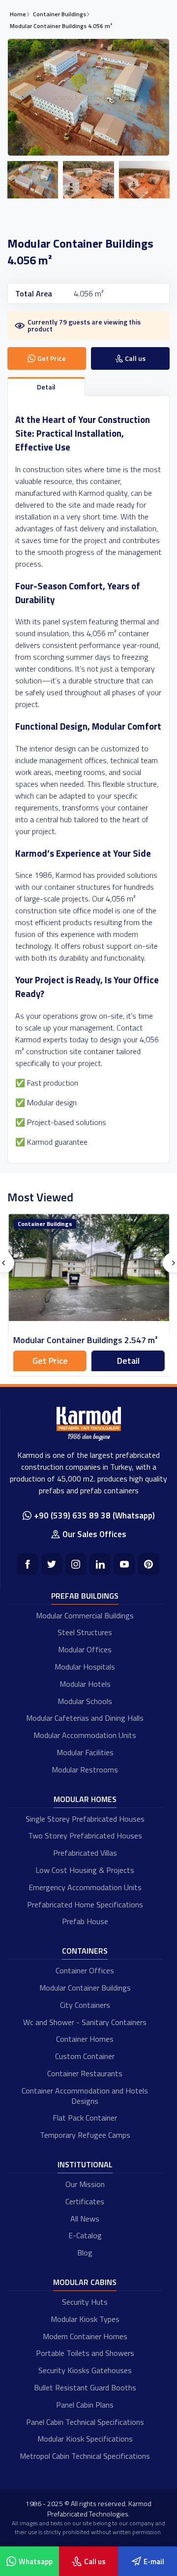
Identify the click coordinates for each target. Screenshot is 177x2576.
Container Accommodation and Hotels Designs (85, 2096)
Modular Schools (85, 1701)
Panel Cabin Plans (85, 2405)
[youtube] (124, 1564)
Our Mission (85, 2184)
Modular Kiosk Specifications (85, 2439)
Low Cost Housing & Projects (85, 1870)
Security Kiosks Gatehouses (85, 2370)
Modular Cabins (85, 2282)
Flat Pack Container (85, 2118)
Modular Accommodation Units (85, 1735)
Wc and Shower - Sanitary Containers (85, 2022)
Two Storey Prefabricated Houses (85, 1835)
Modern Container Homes (85, 2336)
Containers (85, 1951)
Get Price (50, 1361)
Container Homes (85, 2039)
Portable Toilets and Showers (85, 2353)
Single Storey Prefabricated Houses (85, 1819)
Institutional (85, 2164)
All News (85, 2219)
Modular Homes (85, 1799)
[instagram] (76, 1564)
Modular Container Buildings (85, 1988)
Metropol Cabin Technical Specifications (85, 2456)
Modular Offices (85, 1649)
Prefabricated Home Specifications (85, 1904)
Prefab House (85, 1921)
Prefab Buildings (85, 1596)
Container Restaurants (85, 2073)
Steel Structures (85, 1632)
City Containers (85, 2005)
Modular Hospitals (85, 1667)
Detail (128, 1361)
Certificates (85, 2201)
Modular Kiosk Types (85, 2319)
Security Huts (85, 2302)
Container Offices (85, 1970)
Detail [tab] (46, 387)
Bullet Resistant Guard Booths (85, 2387)
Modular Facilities (85, 1752)
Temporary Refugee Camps (85, 2135)
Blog (85, 2253)
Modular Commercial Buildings (85, 1615)
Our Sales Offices (94, 1534)
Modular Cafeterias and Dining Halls (85, 1718)
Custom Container (85, 2056)
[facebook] (27, 1564)
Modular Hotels (85, 1684)
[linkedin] (100, 1564)
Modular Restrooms (85, 1770)
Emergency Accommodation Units (85, 1887)
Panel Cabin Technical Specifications (85, 2422)
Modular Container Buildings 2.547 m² (85, 1340)
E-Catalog (85, 2235)
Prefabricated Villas (85, 1853)
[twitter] (52, 1564)
